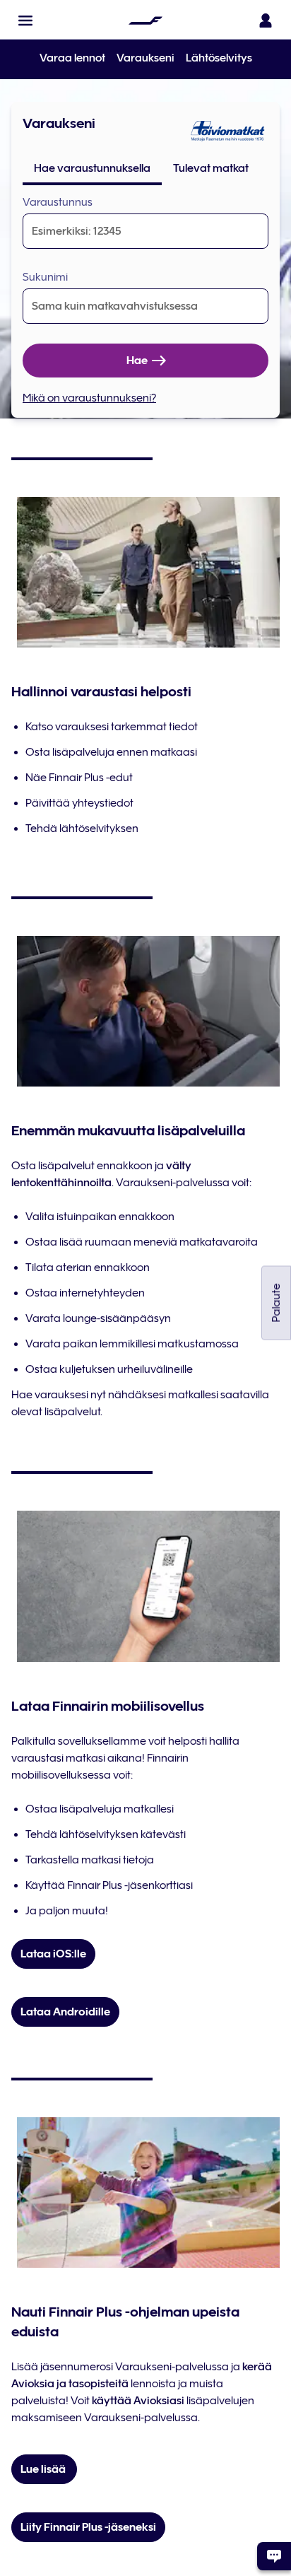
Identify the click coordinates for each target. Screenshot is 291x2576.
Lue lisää (44, 2469)
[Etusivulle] (145, 21)
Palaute (276, 1303)
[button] (25, 21)
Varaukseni (145, 58)
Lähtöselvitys (219, 58)
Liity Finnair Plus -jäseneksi (88, 2527)
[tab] (92, 168)
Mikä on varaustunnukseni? (89, 398)
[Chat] (274, 2556)
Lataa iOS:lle (53, 1954)
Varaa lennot (72, 58)
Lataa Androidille (65, 2012)
